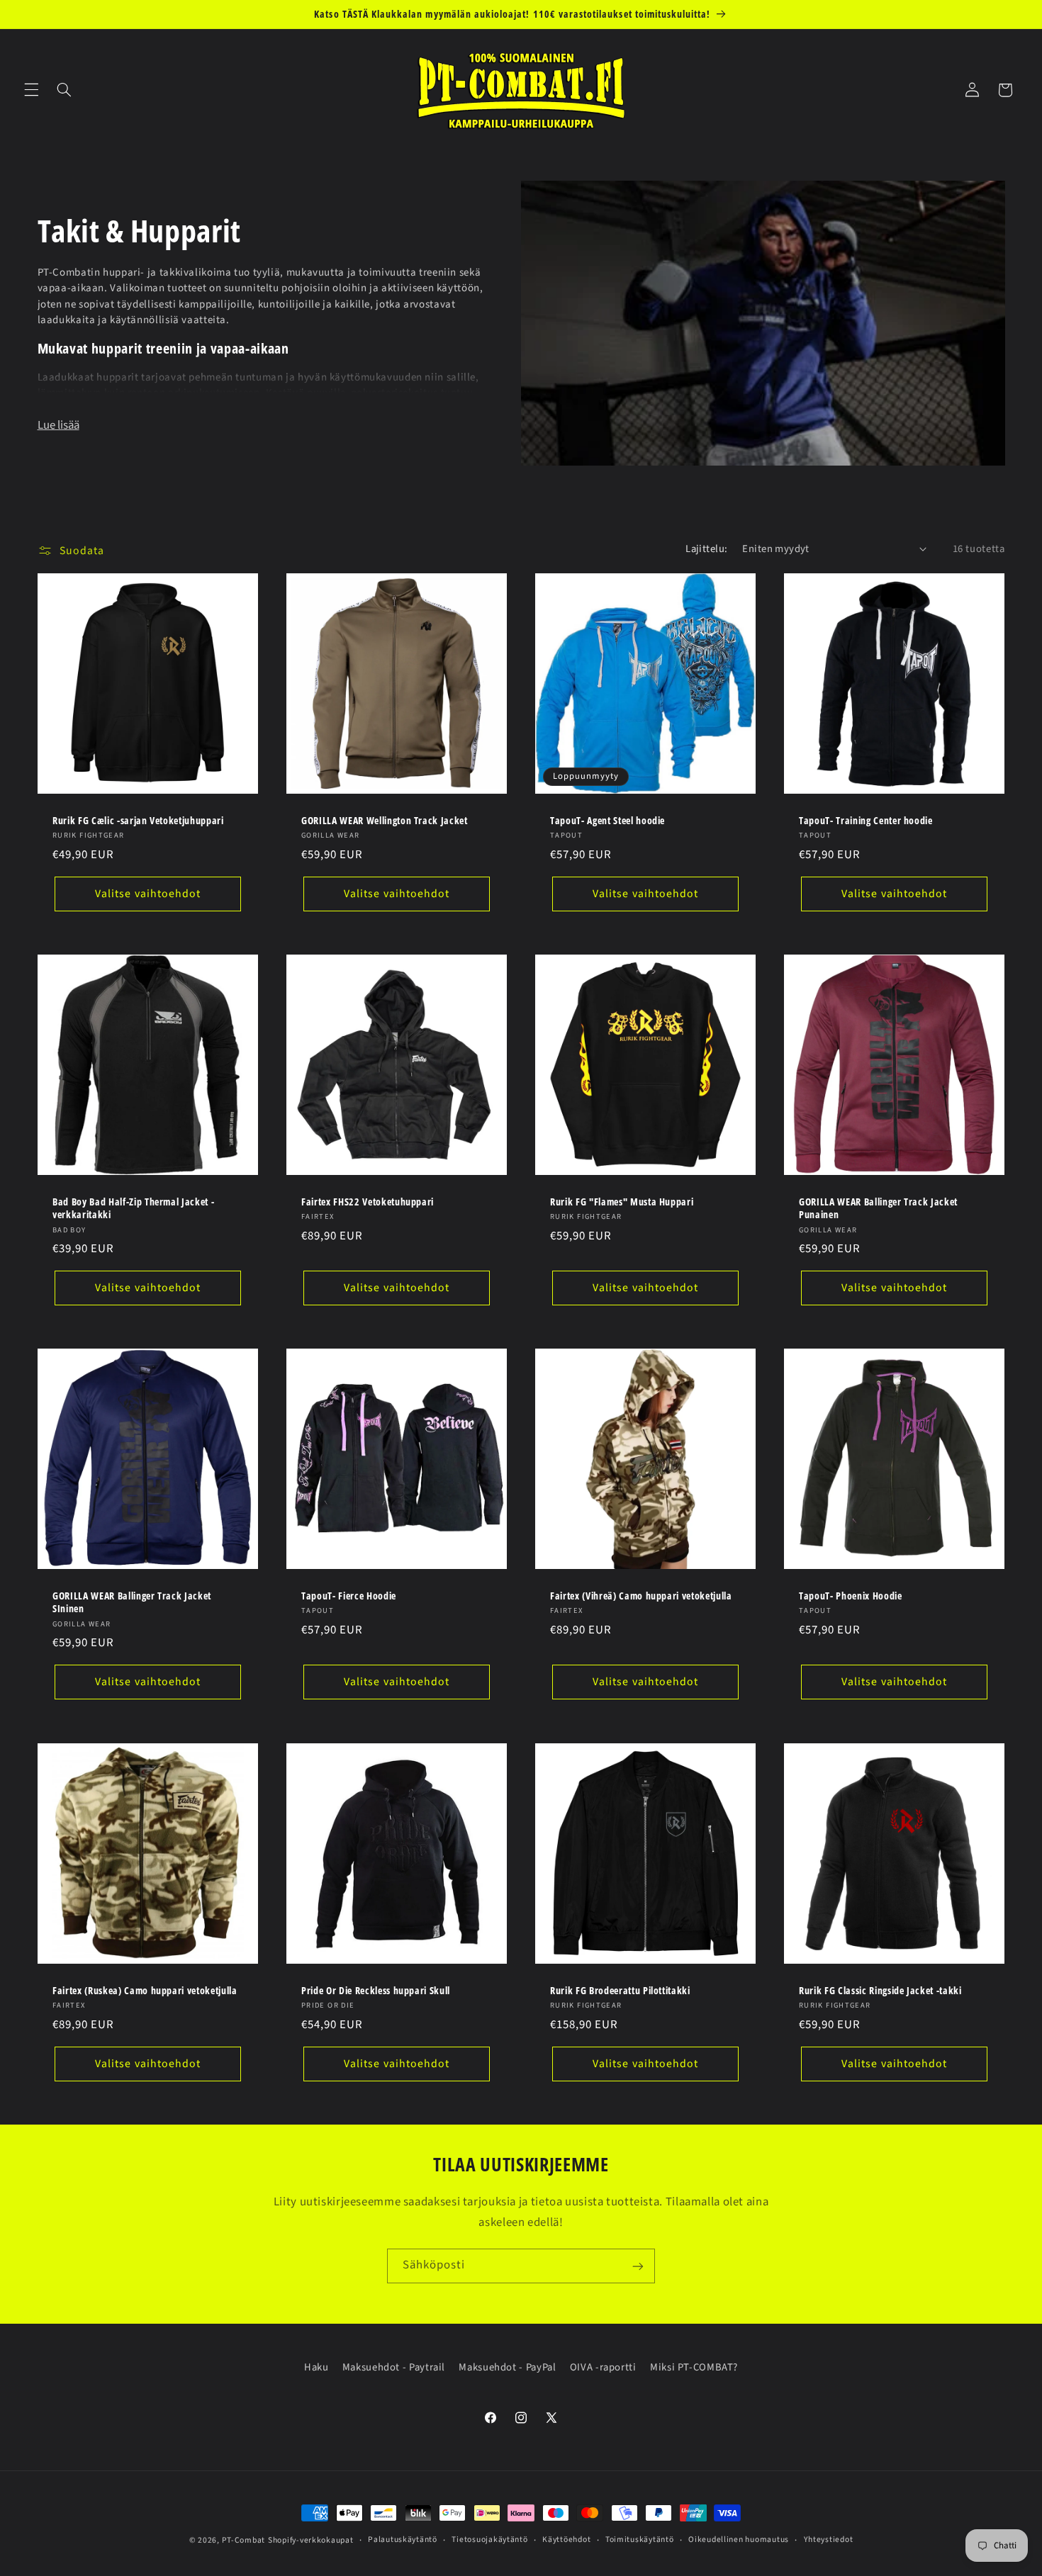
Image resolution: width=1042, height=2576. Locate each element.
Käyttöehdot (566, 2540)
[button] (31, 90)
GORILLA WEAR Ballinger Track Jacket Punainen (878, 1208)
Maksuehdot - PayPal (507, 2367)
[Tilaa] (638, 2266)
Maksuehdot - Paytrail (394, 2367)
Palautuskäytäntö (403, 2540)
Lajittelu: (706, 549)
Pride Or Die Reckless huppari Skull (376, 1990)
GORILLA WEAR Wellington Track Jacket (385, 821)
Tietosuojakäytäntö (489, 2540)
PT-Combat (244, 2540)
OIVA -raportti (603, 2367)
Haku (316, 2367)
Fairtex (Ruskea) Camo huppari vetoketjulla (145, 1990)
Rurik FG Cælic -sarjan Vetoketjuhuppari (138, 821)
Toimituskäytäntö (640, 2540)
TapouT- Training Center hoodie (866, 821)
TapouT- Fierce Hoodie (349, 1596)
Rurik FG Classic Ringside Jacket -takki (880, 1990)
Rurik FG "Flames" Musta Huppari (622, 1202)
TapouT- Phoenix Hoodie (851, 1596)
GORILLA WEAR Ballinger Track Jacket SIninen (132, 1602)
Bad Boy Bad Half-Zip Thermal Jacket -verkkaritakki (133, 1208)
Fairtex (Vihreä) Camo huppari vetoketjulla (641, 1596)
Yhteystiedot (829, 2540)
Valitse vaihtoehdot (148, 894)
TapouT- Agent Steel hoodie (607, 821)
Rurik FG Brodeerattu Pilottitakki (620, 1990)
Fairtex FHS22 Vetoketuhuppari (368, 1202)
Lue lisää (58, 425)
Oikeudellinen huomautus (739, 2540)
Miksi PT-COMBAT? (694, 2367)
